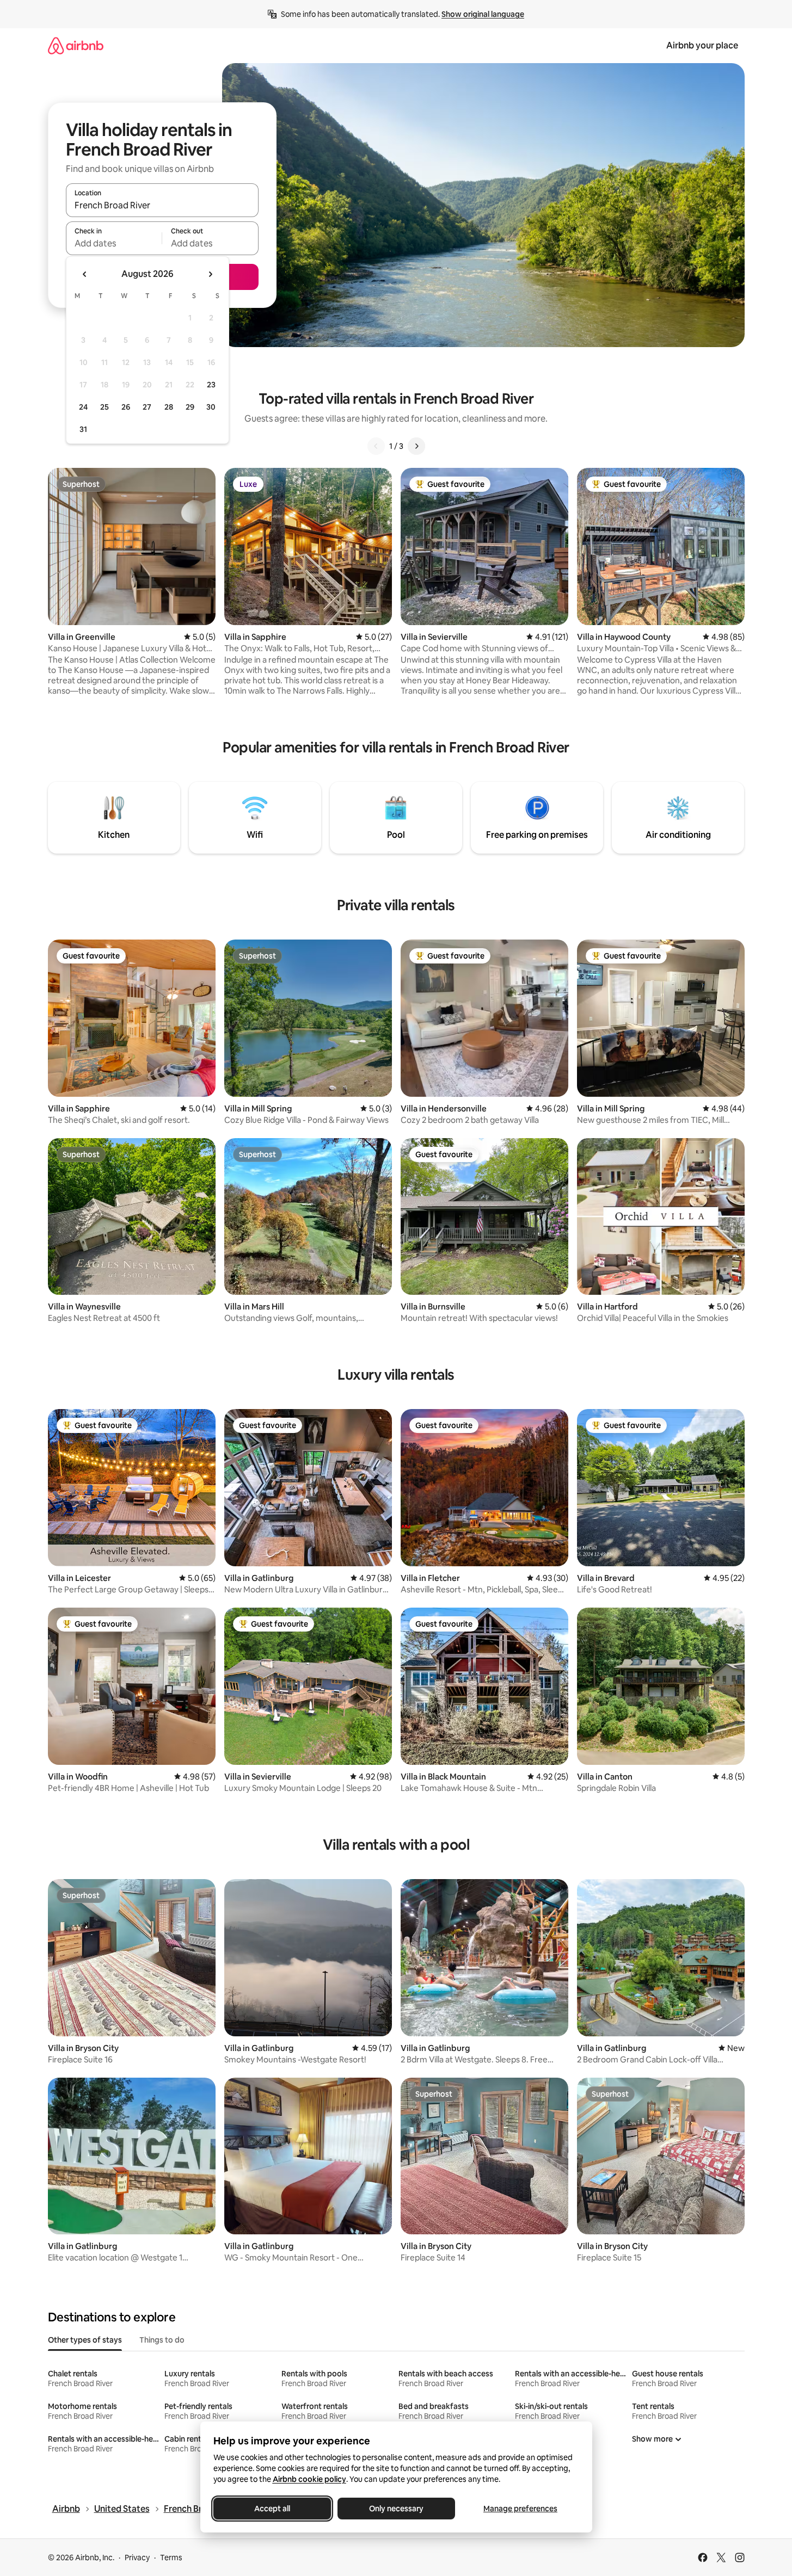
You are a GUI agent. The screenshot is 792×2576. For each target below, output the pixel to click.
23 (211, 385)
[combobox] (162, 205)
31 (83, 429)
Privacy (137, 2558)
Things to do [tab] (162, 2340)
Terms (171, 2558)
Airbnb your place (702, 45)
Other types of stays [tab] (85, 2340)
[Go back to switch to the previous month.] (85, 274)
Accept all (272, 2509)
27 (147, 407)
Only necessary (396, 2509)
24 (83, 407)
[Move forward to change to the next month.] (210, 274)
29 (190, 407)
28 (169, 407)
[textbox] (114, 243)
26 (126, 407)
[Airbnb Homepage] (76, 45)
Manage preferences (520, 2509)
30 (211, 407)
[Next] (416, 446)
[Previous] (376, 446)
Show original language (483, 14)
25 (105, 407)
